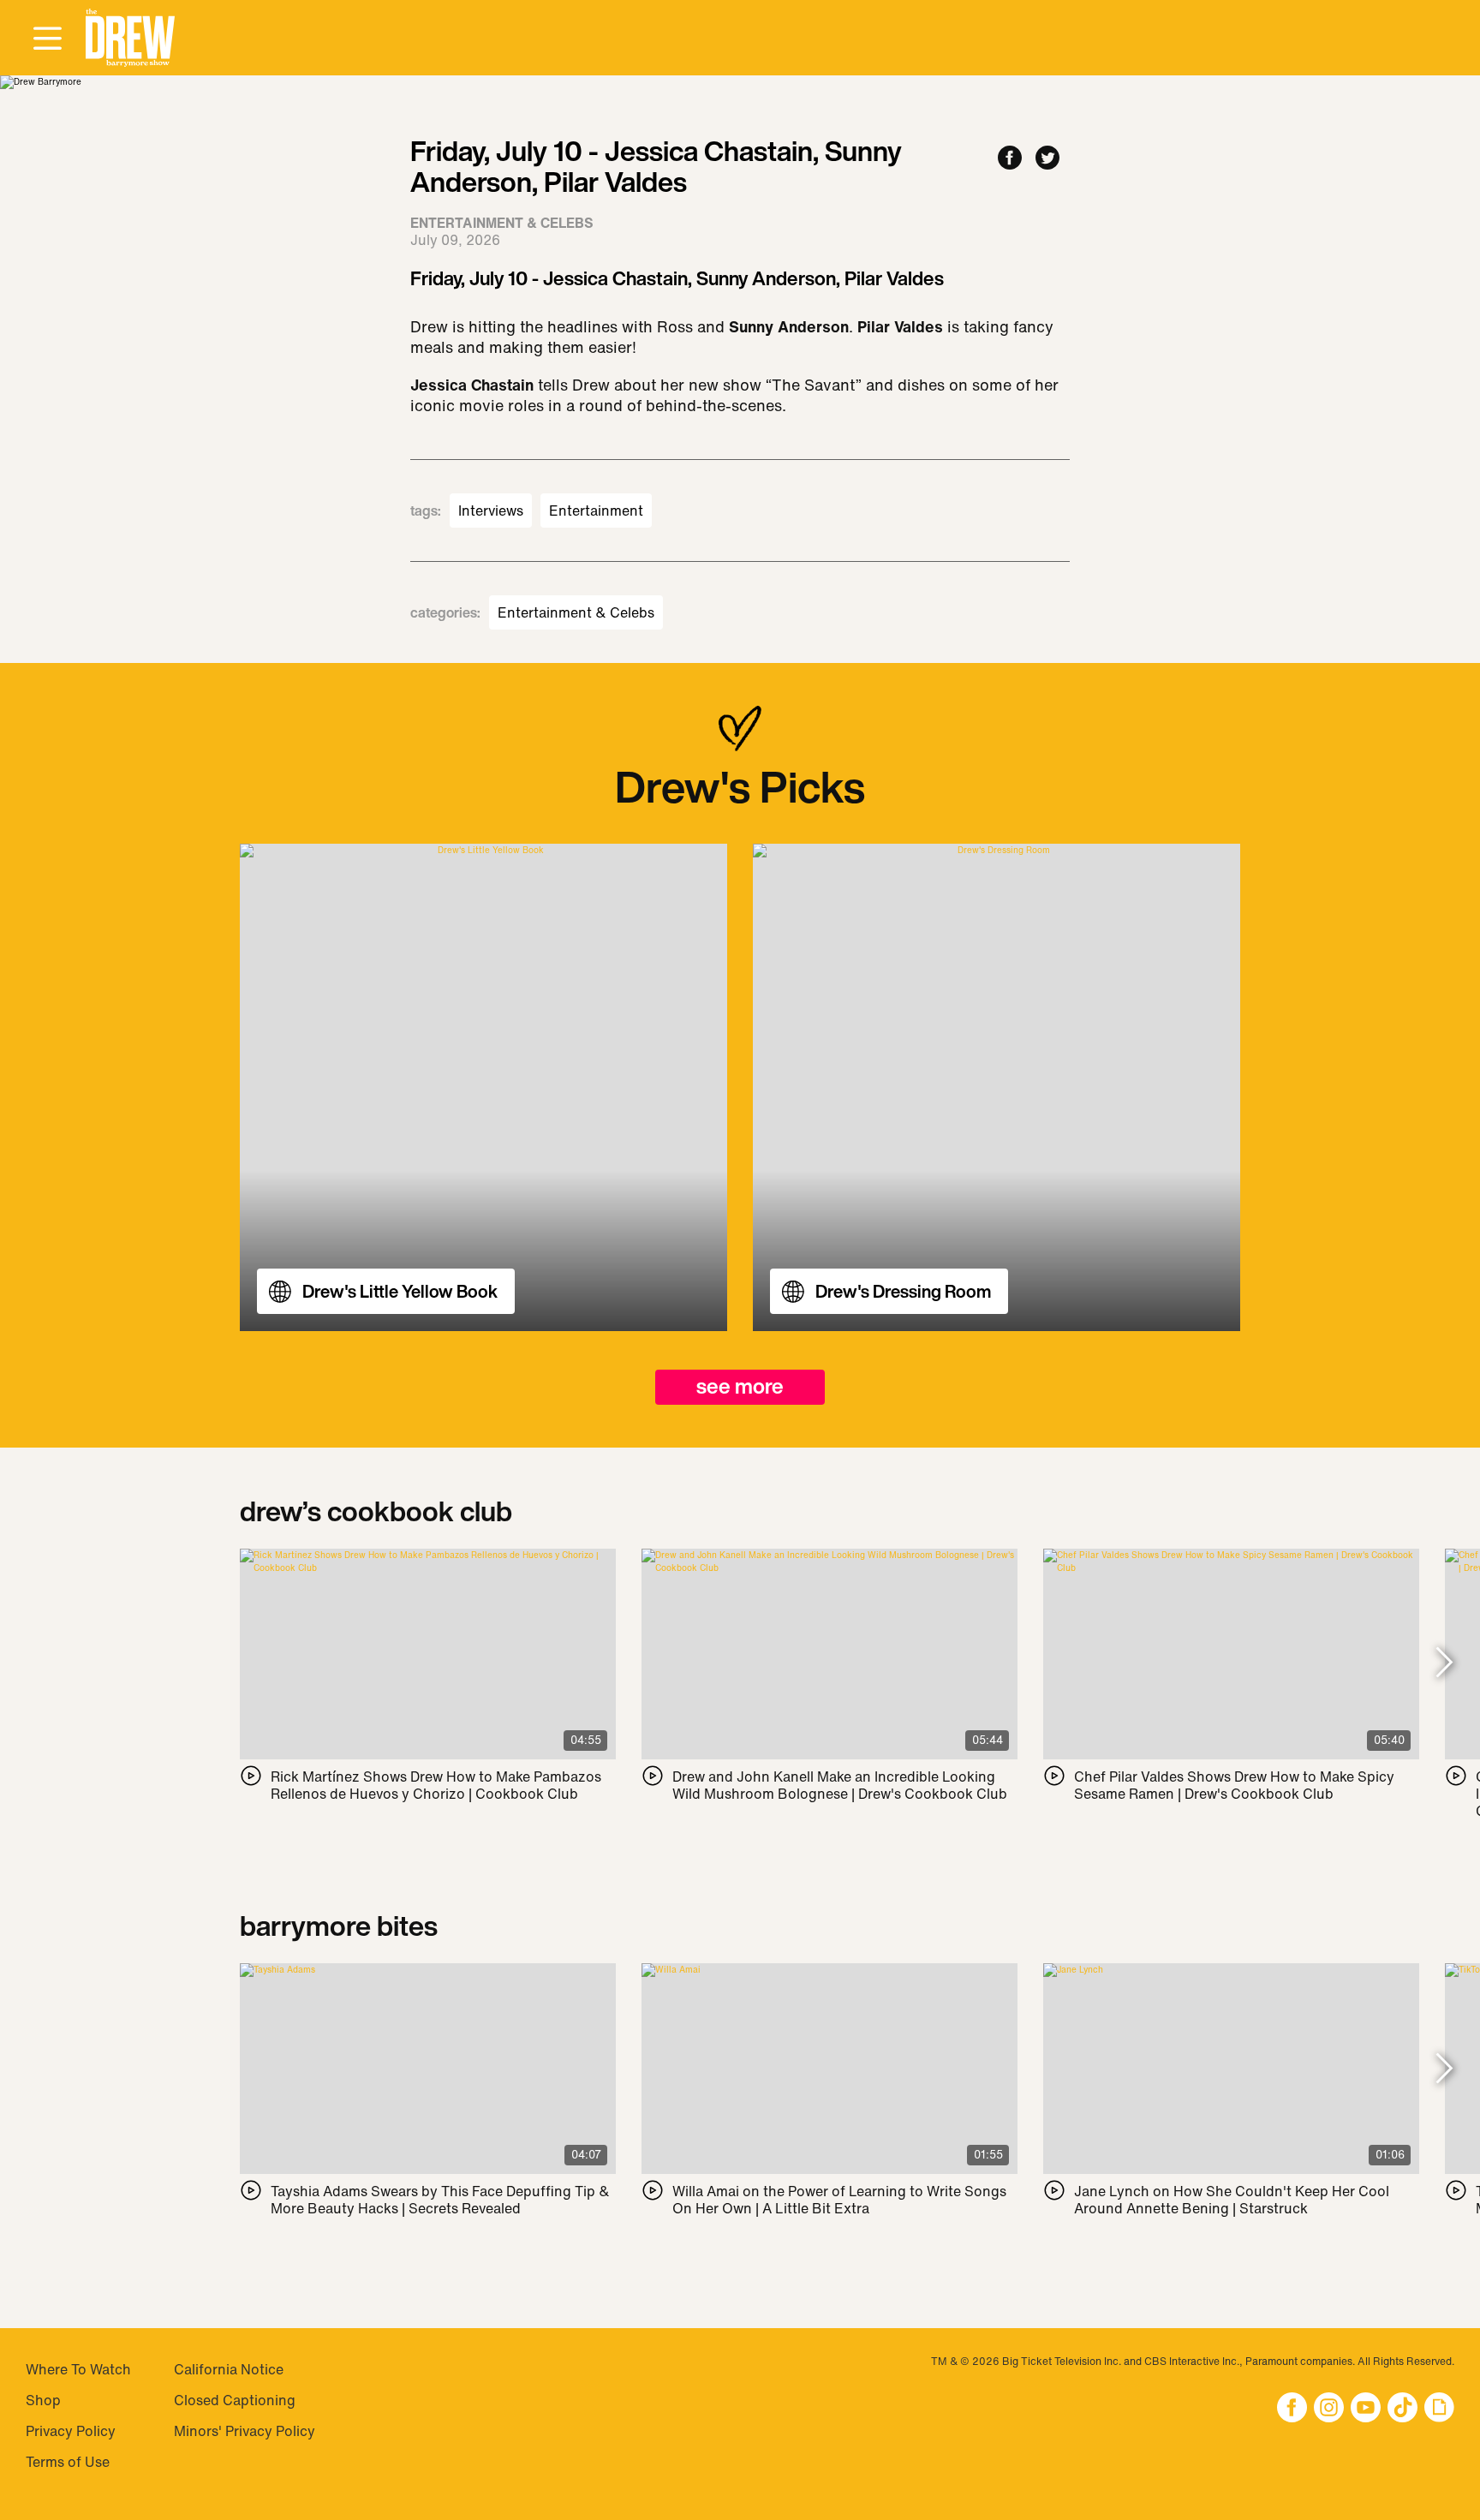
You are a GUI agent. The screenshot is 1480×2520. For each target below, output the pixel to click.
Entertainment (596, 511)
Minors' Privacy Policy (245, 2431)
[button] (130, 38)
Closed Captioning (235, 2400)
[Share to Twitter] (1047, 159)
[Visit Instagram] (1329, 2409)
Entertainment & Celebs (576, 612)
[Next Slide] (1444, 1663)
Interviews (491, 511)
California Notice (229, 2369)
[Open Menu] (47, 39)
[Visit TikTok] (1402, 2409)
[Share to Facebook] (1010, 159)
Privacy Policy (71, 2431)
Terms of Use (68, 2462)
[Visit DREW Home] (130, 38)
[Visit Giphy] (1439, 2409)
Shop (43, 2400)
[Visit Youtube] (1366, 2409)
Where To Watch (78, 2369)
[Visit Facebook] (1292, 2409)
